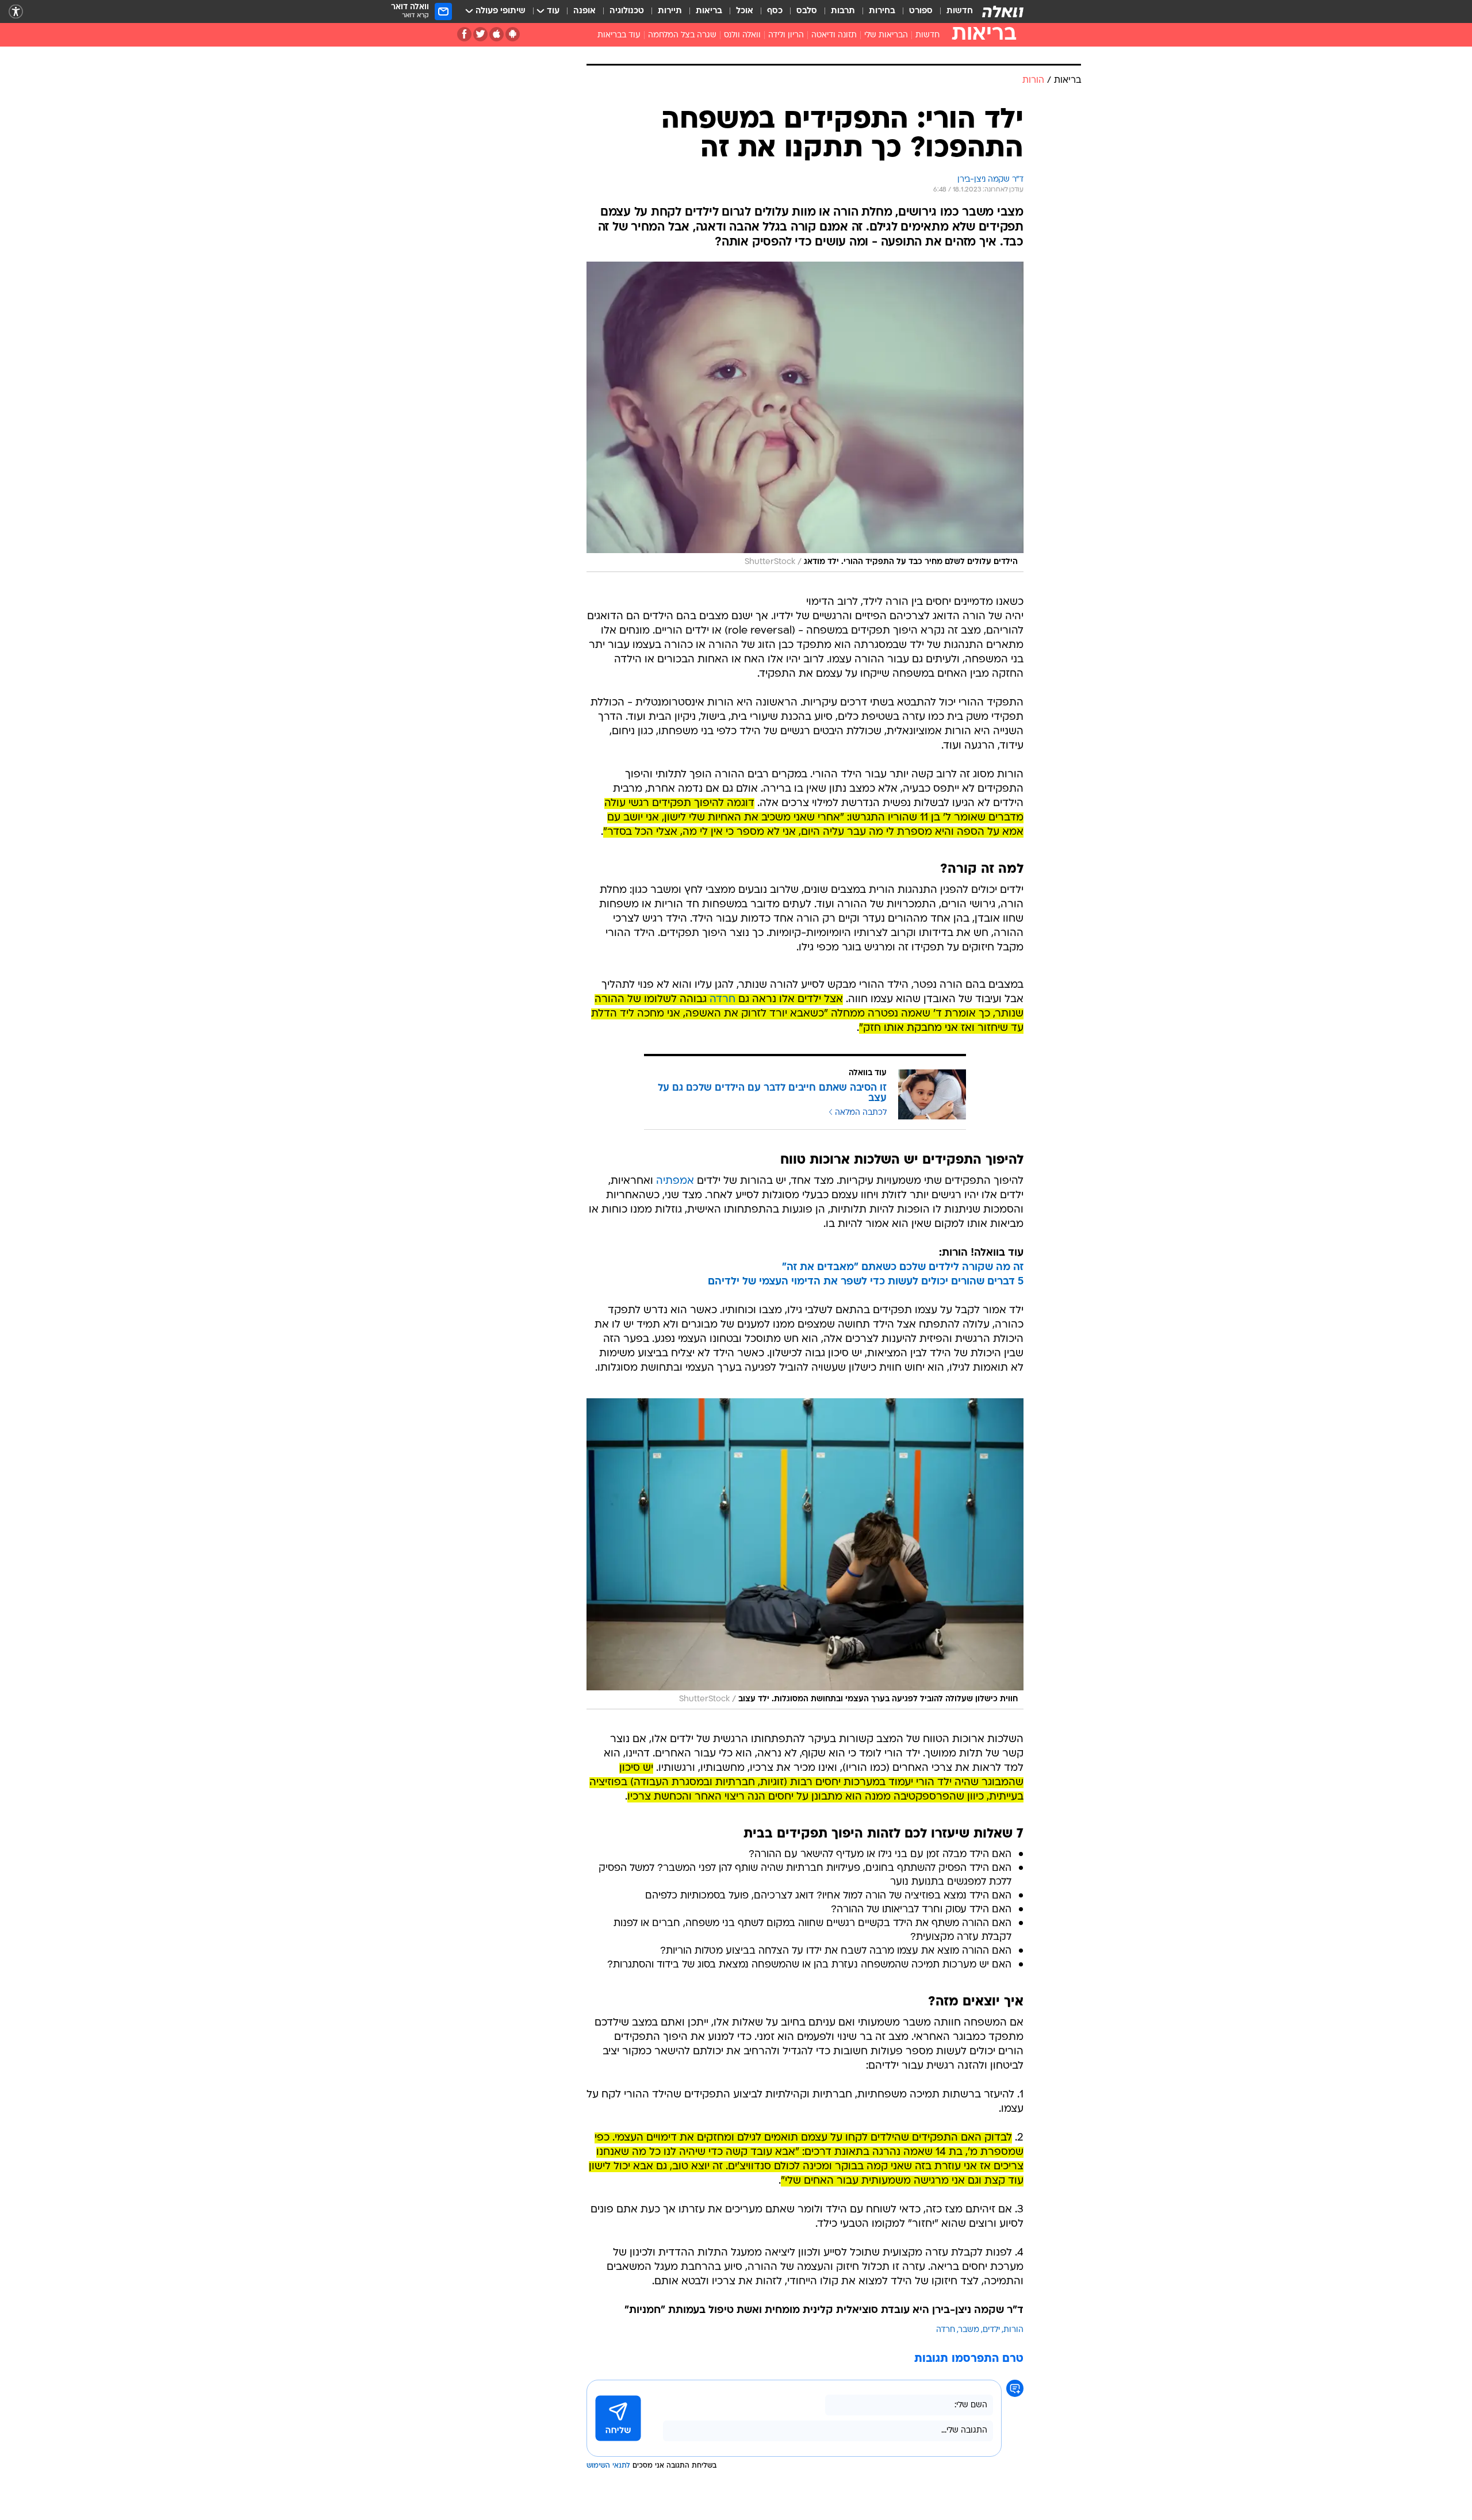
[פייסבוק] (464, 34)
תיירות (670, 11)
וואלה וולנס (742, 35)
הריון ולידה (786, 35)
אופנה (584, 11)
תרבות (843, 11)
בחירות (882, 11)
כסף (775, 11)
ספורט (921, 11)
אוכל (745, 11)
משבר (969, 2330)
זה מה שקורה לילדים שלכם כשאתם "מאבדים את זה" (903, 1267)
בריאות (709, 11)
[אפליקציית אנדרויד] (513, 34)
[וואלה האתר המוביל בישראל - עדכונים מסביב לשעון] (1003, 11)
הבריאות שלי (886, 35)
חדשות (960, 11)
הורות (1013, 2330)
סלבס (807, 11)
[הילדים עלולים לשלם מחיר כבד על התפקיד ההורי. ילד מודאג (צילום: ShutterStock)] (805, 417)
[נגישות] (16, 12)
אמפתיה (675, 1181)
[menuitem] (953, 11)
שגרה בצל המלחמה (682, 35)
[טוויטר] (480, 34)
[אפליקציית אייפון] (497, 34)
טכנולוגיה (627, 11)
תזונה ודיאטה (834, 35)
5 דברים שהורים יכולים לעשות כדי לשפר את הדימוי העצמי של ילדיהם (866, 1282)
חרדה (722, 1000)
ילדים (991, 2330)
